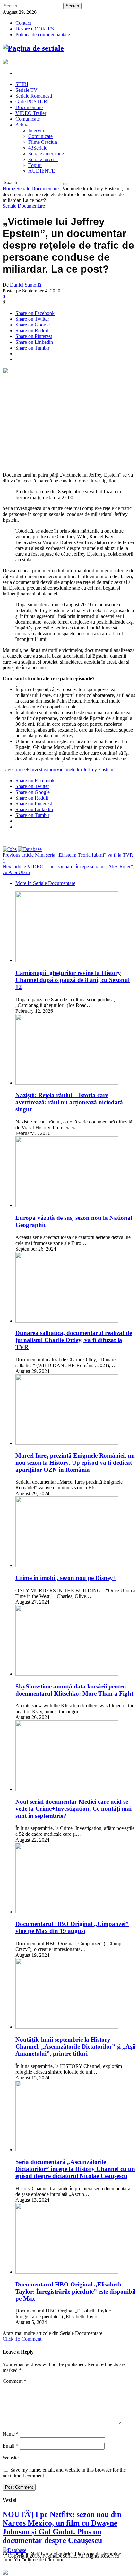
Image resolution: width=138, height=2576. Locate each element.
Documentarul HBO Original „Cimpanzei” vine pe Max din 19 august (72, 1927)
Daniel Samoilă (26, 285)
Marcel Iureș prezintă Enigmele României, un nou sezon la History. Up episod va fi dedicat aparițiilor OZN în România (75, 1463)
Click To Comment (22, 2339)
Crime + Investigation (34, 770)
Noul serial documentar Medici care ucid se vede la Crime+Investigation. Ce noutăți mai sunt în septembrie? (73, 1809)
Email (10, 2446)
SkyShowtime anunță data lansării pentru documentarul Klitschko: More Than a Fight (74, 1690)
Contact (23, 23)
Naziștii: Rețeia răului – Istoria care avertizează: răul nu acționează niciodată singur (69, 1102)
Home (9, 189)
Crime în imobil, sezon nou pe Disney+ (66, 1578)
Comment (14, 2381)
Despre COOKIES (35, 29)
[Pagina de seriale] (33, 48)
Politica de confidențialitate (43, 35)
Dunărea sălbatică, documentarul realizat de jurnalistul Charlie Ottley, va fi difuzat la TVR (74, 1340)
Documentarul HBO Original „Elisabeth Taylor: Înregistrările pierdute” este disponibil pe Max (75, 2291)
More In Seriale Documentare (45, 883)
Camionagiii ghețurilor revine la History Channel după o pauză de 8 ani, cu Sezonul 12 (73, 980)
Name (11, 2434)
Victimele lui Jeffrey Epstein (85, 770)
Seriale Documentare (38, 189)
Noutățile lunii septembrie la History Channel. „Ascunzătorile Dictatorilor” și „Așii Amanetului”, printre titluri (75, 2047)
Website (11, 2458)
